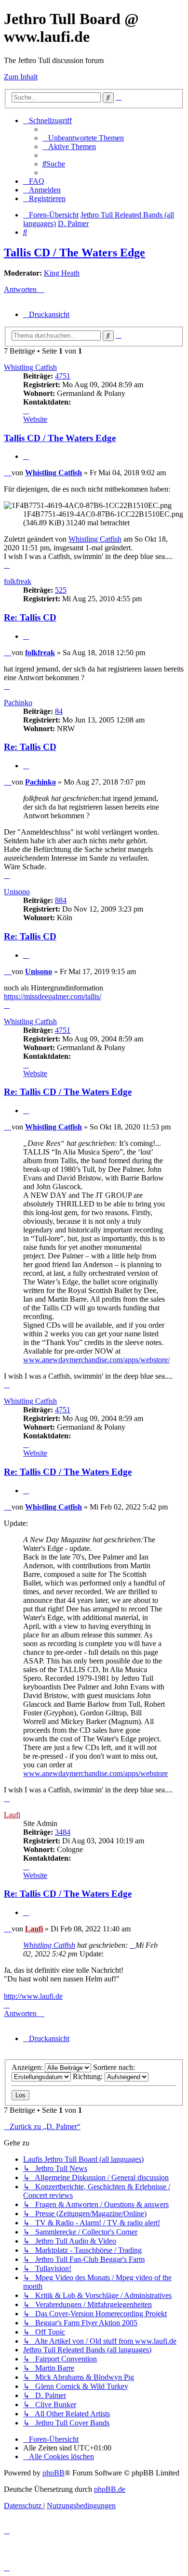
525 (61, 590)
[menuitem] (83, 138)
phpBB (54, 2473)
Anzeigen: (28, 2067)
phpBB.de (110, 2489)
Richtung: (89, 2076)
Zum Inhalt (21, 77)
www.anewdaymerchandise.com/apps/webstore (95, 1773)
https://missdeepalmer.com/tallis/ (53, 996)
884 (61, 900)
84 (59, 711)
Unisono (17, 892)
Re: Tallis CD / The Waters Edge (68, 1092)
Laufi (12, 1815)
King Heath (62, 273)
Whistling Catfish (30, 367)
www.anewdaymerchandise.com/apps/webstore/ (96, 1360)
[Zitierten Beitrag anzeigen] (133, 1945)
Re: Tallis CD (30, 617)
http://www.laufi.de (33, 1996)
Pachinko (18, 703)
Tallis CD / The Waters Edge (74, 253)
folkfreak (18, 581)
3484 (63, 1832)
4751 (63, 376)
